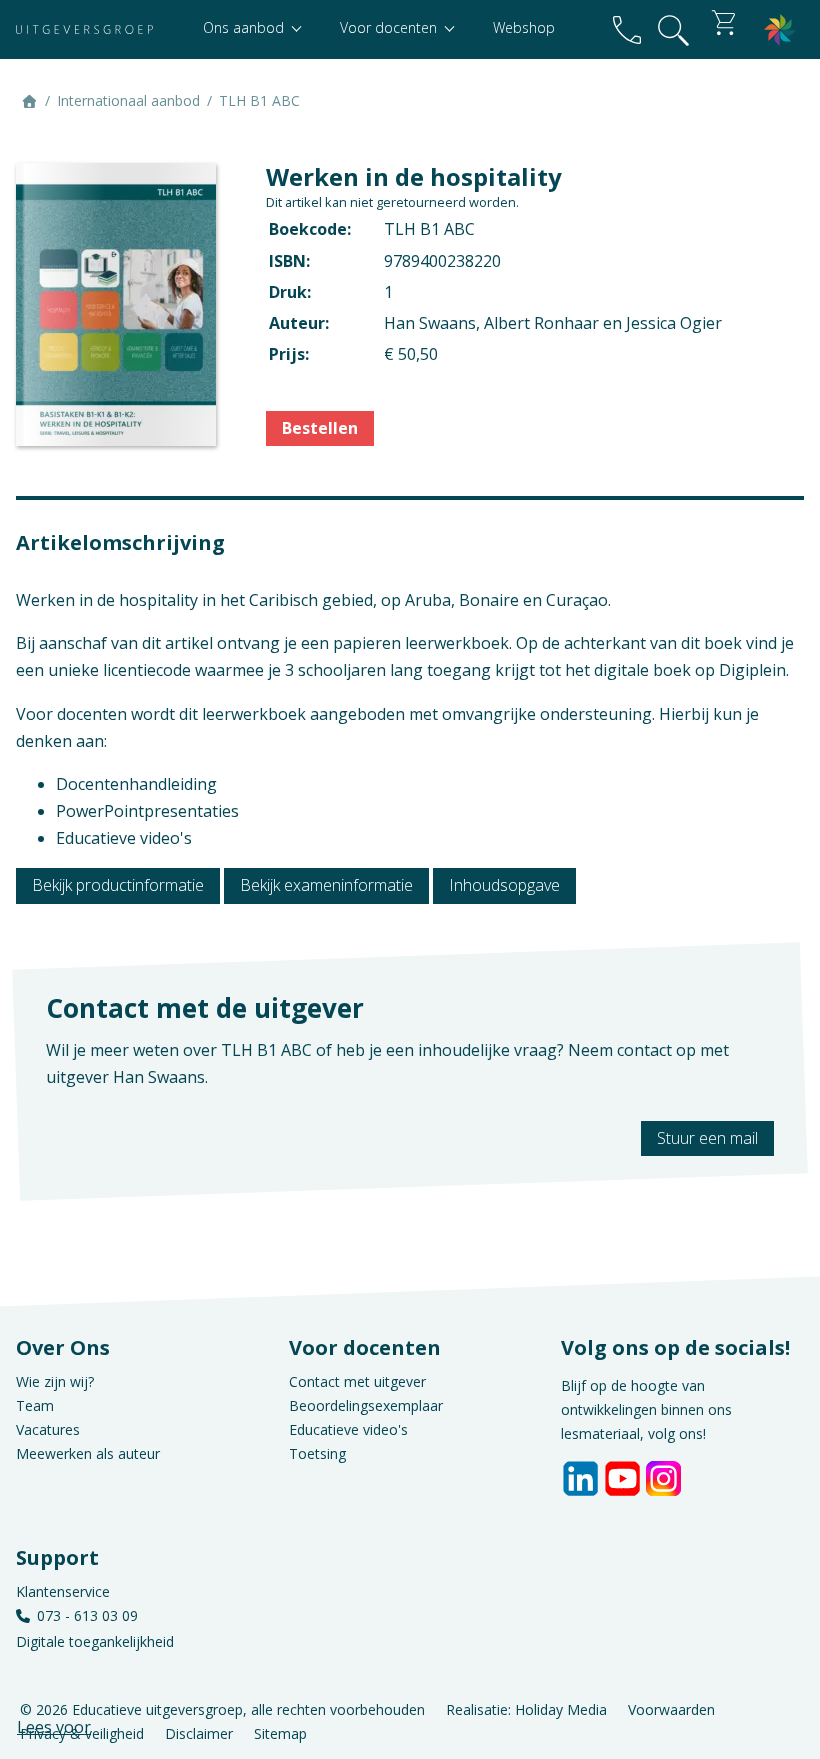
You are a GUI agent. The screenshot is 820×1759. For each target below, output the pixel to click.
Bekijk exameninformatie (326, 885)
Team (35, 1405)
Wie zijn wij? (55, 1381)
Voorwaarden (671, 1709)
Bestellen (320, 428)
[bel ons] (627, 29)
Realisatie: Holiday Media (526, 1709)
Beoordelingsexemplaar (366, 1405)
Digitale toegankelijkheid (95, 1641)
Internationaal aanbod (128, 100)
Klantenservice (63, 1591)
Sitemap (280, 1733)
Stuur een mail (707, 1138)
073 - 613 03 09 (87, 1615)
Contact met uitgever (357, 1381)
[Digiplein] (780, 29)
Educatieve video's (348, 1429)
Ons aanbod (245, 27)
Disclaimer (199, 1733)
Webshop (524, 27)
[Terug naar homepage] (84, 29)
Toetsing (317, 1453)
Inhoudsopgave (504, 885)
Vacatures (48, 1429)
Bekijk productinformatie (118, 885)
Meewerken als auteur (88, 1453)
